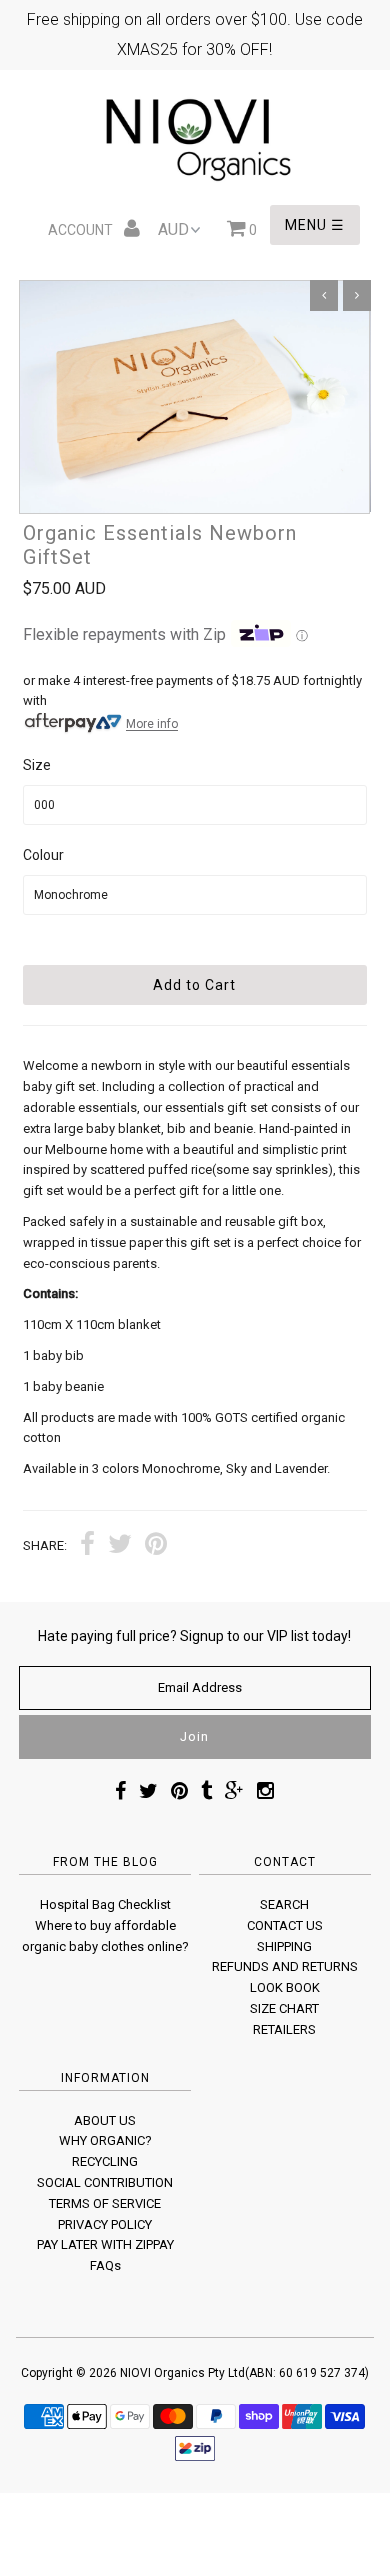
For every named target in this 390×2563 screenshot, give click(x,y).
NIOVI (135, 2373)
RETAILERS (284, 2029)
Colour (43, 855)
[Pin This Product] (156, 1546)
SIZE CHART (284, 2008)
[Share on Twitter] (120, 1546)
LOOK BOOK (285, 1987)
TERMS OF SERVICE (105, 2203)
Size (37, 765)
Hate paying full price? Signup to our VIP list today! (194, 1636)
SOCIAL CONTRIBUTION (105, 2182)
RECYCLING (105, 2161)
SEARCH (284, 1904)
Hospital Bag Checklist (105, 1904)
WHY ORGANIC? (105, 2140)
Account (82, 230)
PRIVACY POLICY (105, 2224)
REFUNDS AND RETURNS (285, 1966)
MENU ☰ (315, 225)
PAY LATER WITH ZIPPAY (105, 2244)
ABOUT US (105, 2120)
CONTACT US (285, 1925)
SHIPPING (284, 1946)
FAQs (105, 2265)
